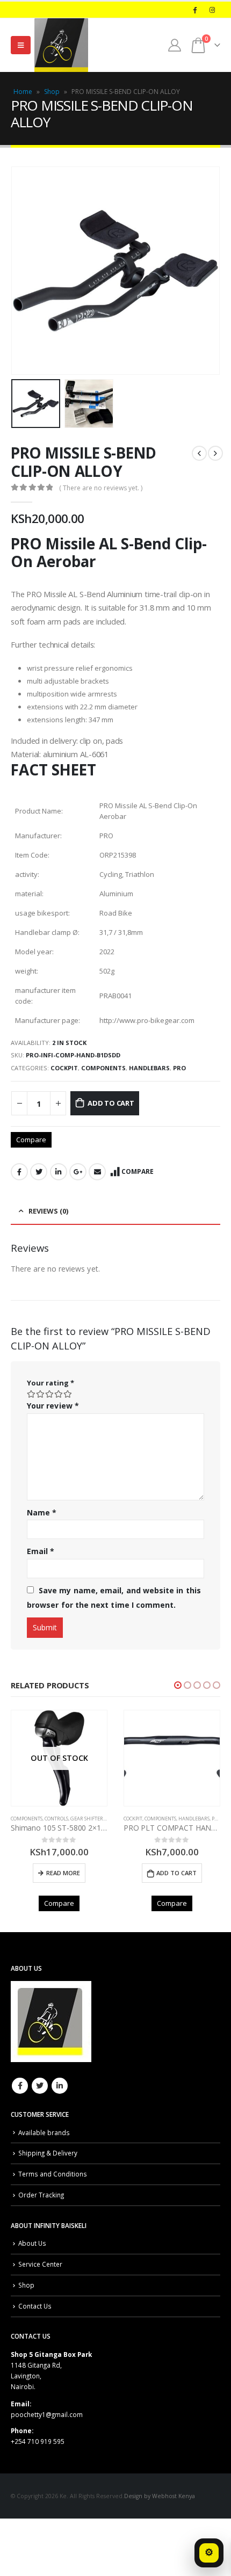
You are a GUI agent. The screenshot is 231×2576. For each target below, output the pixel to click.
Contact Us (35, 2306)
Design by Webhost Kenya (160, 2496)
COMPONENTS (103, 1068)
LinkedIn (59, 1172)
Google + (78, 1172)
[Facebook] (194, 10)
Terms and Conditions (53, 2174)
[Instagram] (212, 10)
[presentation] (24, 271)
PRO (179, 1068)
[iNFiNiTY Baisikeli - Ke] (61, 45)
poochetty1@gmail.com (47, 2414)
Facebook (19, 1172)
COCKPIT (64, 1068)
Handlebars (149, 1068)
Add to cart (111, 1103)
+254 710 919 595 (38, 2441)
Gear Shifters (88, 1819)
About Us (32, 2243)
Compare (31, 1140)
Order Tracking (41, 2195)
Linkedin (60, 2086)
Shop (52, 92)
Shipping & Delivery (48, 2153)
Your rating (50, 1383)
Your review (53, 1406)
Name (42, 1512)
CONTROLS (56, 1819)
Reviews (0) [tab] (48, 1211)
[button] (178, 1685)
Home (23, 92)
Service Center (40, 2264)
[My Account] (175, 45)
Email (97, 1172)
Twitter (39, 1172)
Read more (63, 1873)
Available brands (44, 2132)
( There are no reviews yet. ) (101, 488)
